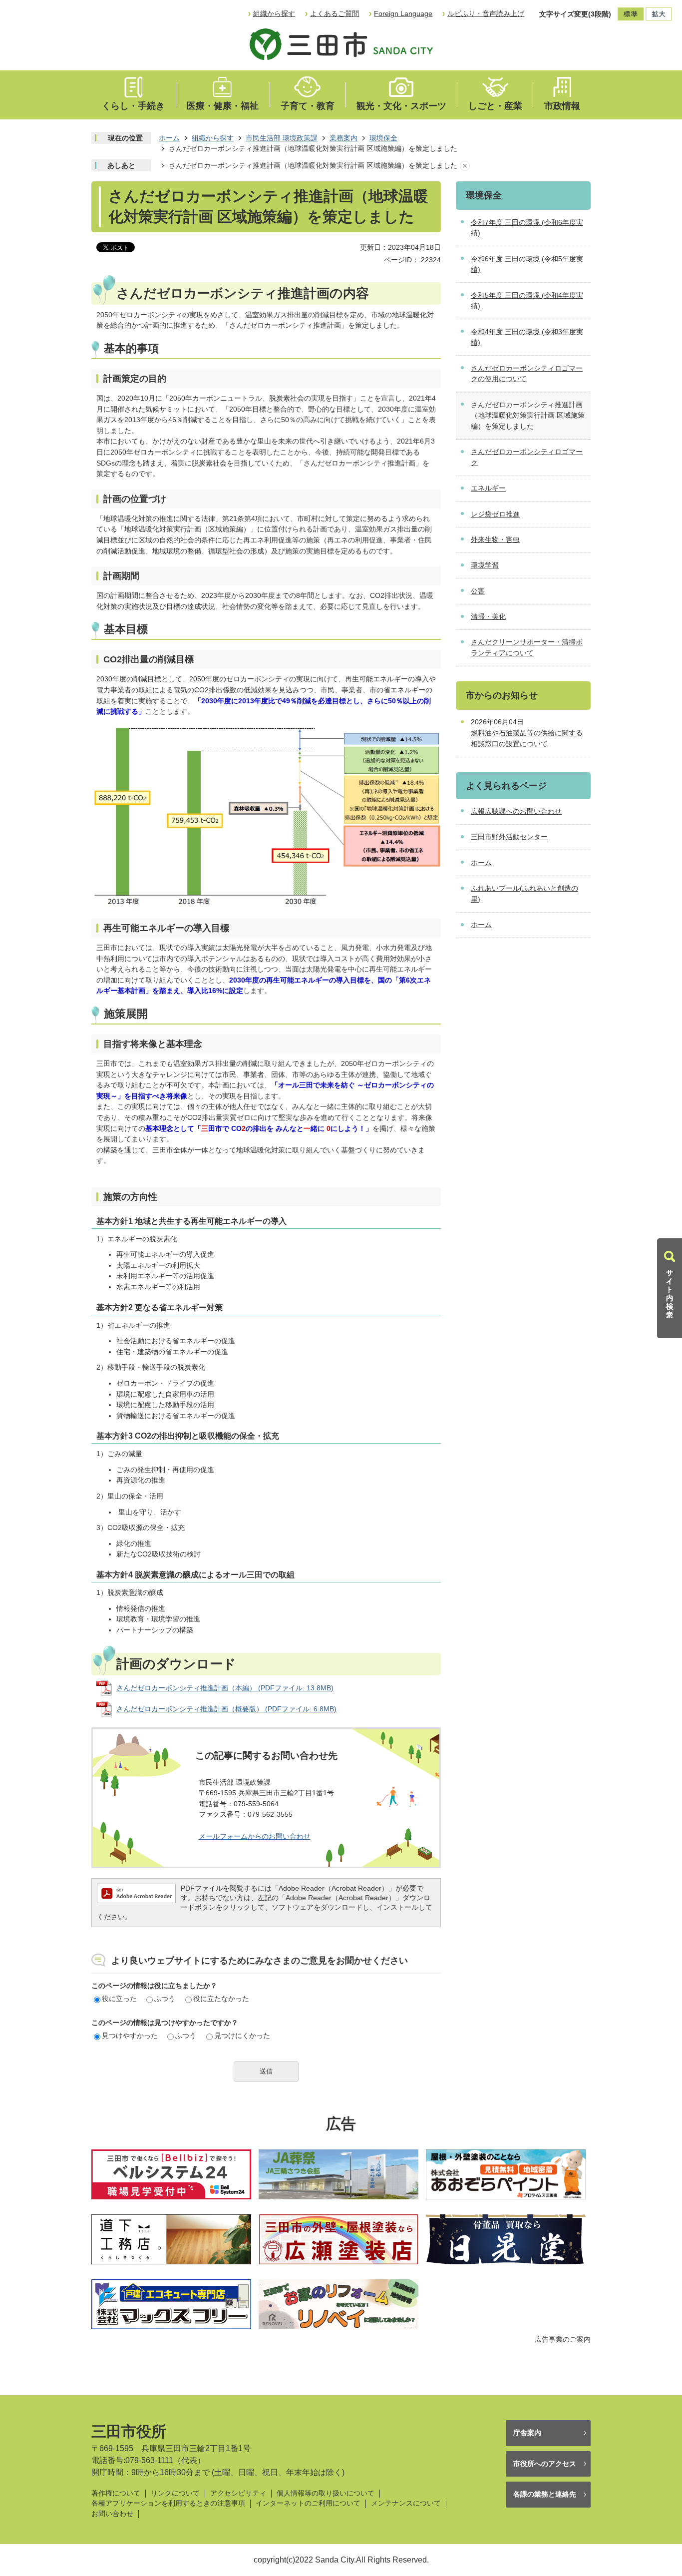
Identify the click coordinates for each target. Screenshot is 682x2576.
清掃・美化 (488, 616)
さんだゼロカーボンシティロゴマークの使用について (527, 374)
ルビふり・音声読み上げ (486, 13)
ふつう (165, 1999)
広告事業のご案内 (563, 2339)
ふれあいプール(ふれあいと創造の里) (524, 894)
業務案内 (343, 138)
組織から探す (274, 13)
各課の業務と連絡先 (545, 2494)
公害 (478, 591)
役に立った (119, 1999)
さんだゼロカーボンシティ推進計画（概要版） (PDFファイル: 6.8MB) (226, 1709)
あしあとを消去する (465, 166)
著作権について (116, 2493)
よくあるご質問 (335, 13)
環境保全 (383, 138)
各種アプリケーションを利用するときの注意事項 (168, 2503)
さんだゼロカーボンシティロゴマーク (527, 457)
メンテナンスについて (406, 2503)
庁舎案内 (527, 2433)
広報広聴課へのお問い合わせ (516, 811)
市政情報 (562, 106)
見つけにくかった (242, 2036)
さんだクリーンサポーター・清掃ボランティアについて (527, 647)
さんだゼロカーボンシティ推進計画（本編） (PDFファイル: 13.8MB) (225, 1688)
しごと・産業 (495, 106)
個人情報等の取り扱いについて (326, 2493)
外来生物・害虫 (495, 539)
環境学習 (485, 565)
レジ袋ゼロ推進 (495, 514)
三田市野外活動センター (509, 837)
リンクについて (175, 2493)
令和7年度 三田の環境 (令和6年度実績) (527, 228)
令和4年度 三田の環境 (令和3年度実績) (527, 337)
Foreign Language (403, 13)
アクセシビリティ (238, 2493)
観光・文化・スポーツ (401, 106)
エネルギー (488, 488)
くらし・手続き (133, 106)
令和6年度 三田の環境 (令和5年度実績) (527, 264)
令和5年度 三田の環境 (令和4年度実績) (527, 301)
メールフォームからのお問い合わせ (255, 1836)
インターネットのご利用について (308, 2503)
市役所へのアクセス (545, 2464)
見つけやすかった (130, 2036)
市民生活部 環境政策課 (282, 138)
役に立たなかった (221, 1999)
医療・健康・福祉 (223, 106)
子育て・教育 (308, 106)
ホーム (169, 138)
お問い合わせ (112, 2514)
